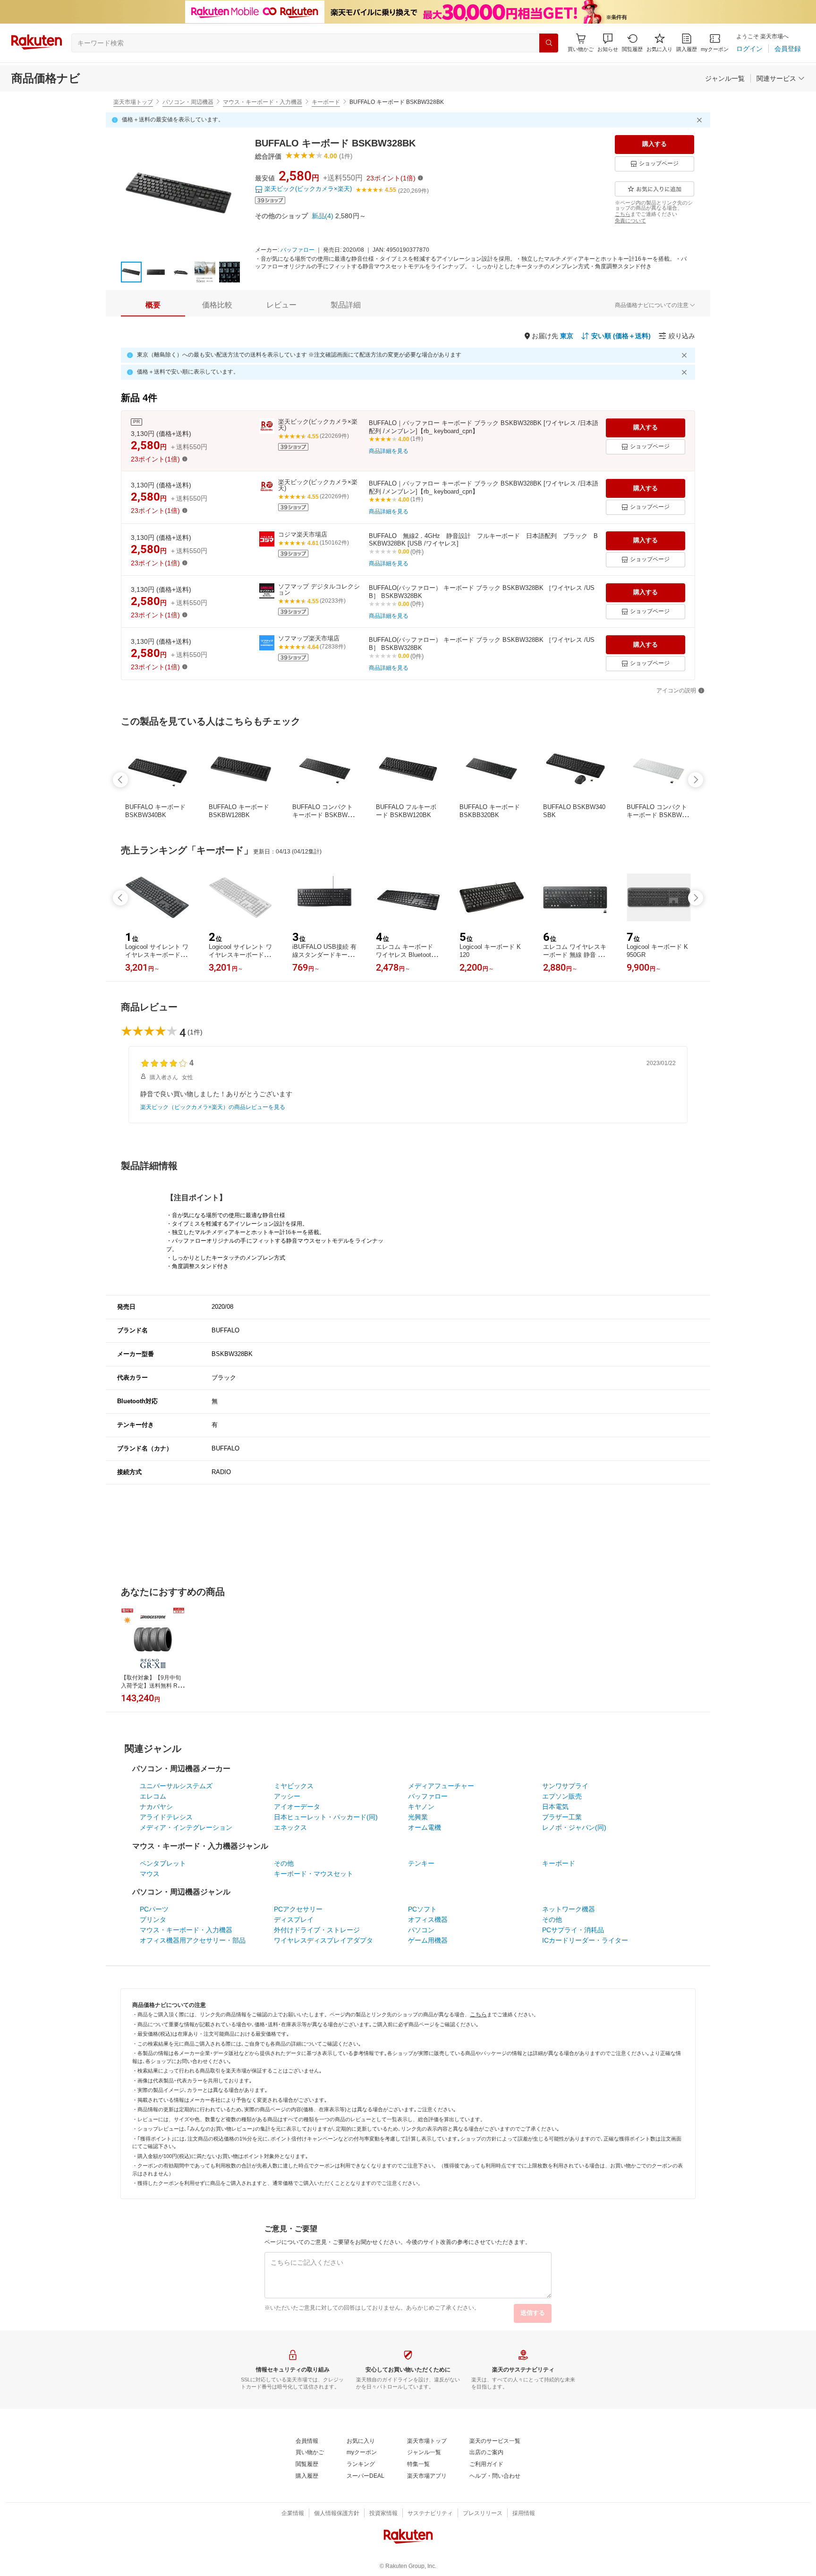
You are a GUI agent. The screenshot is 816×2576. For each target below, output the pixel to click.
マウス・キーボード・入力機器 (263, 102)
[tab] (153, 305)
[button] (608, 43)
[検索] (549, 43)
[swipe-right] (696, 780)
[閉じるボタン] (701, 120)
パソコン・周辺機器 (188, 102)
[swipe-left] (120, 780)
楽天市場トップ (133, 102)
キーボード (326, 102)
